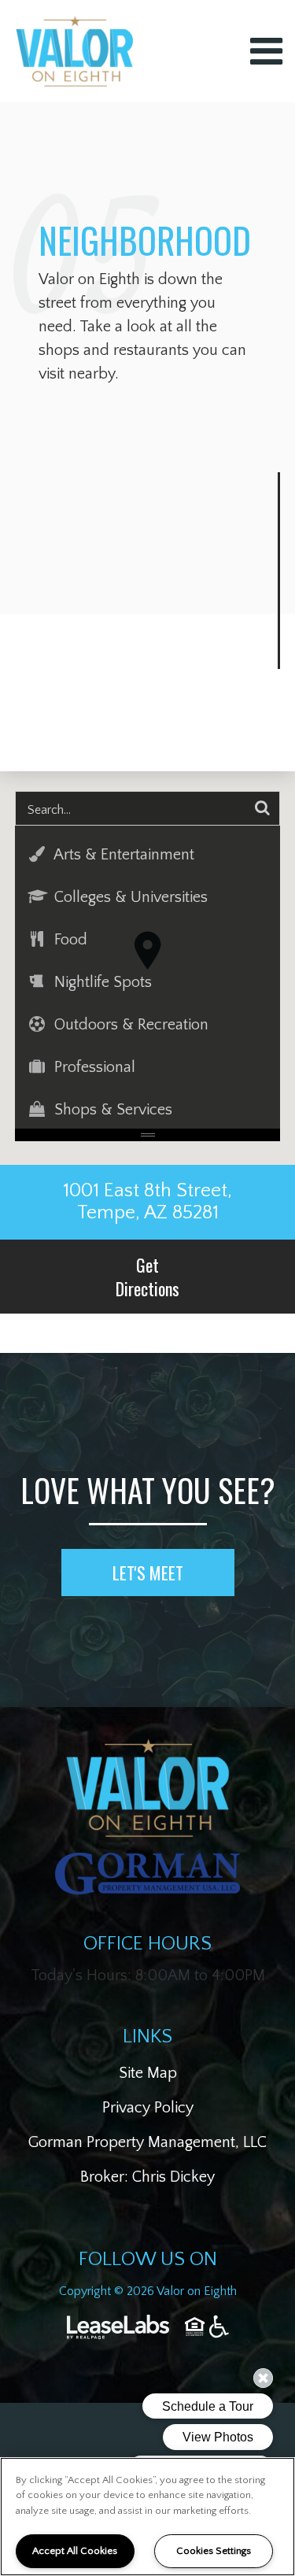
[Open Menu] (266, 51)
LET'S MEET (148, 1573)
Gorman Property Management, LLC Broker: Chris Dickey (147, 2160)
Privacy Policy (148, 2108)
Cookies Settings (214, 2551)
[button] (148, 855)
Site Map (148, 2073)
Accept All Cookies (75, 2551)
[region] (147, 2517)
